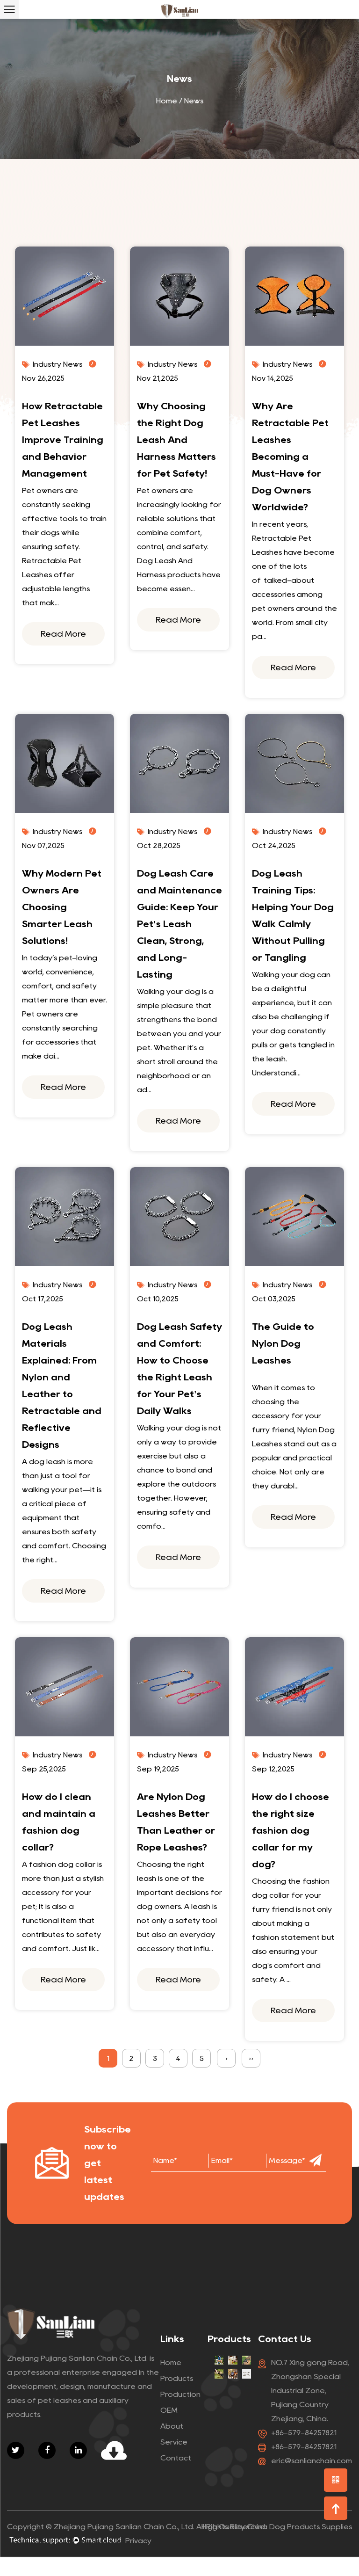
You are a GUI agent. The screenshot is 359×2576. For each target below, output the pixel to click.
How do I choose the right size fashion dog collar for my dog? (291, 1830)
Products (177, 2378)
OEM (169, 2410)
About (172, 2426)
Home (167, 101)
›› (251, 2058)
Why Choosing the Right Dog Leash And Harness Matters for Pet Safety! (176, 440)
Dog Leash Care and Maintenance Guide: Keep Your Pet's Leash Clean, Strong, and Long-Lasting (179, 924)
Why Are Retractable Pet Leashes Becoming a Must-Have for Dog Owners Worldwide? (290, 457)
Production (180, 2394)
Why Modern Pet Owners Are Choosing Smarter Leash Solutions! (62, 907)
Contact (176, 2458)
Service (174, 2442)
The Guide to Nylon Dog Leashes (283, 1343)
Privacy (138, 2541)
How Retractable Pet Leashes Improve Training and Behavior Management (63, 440)
